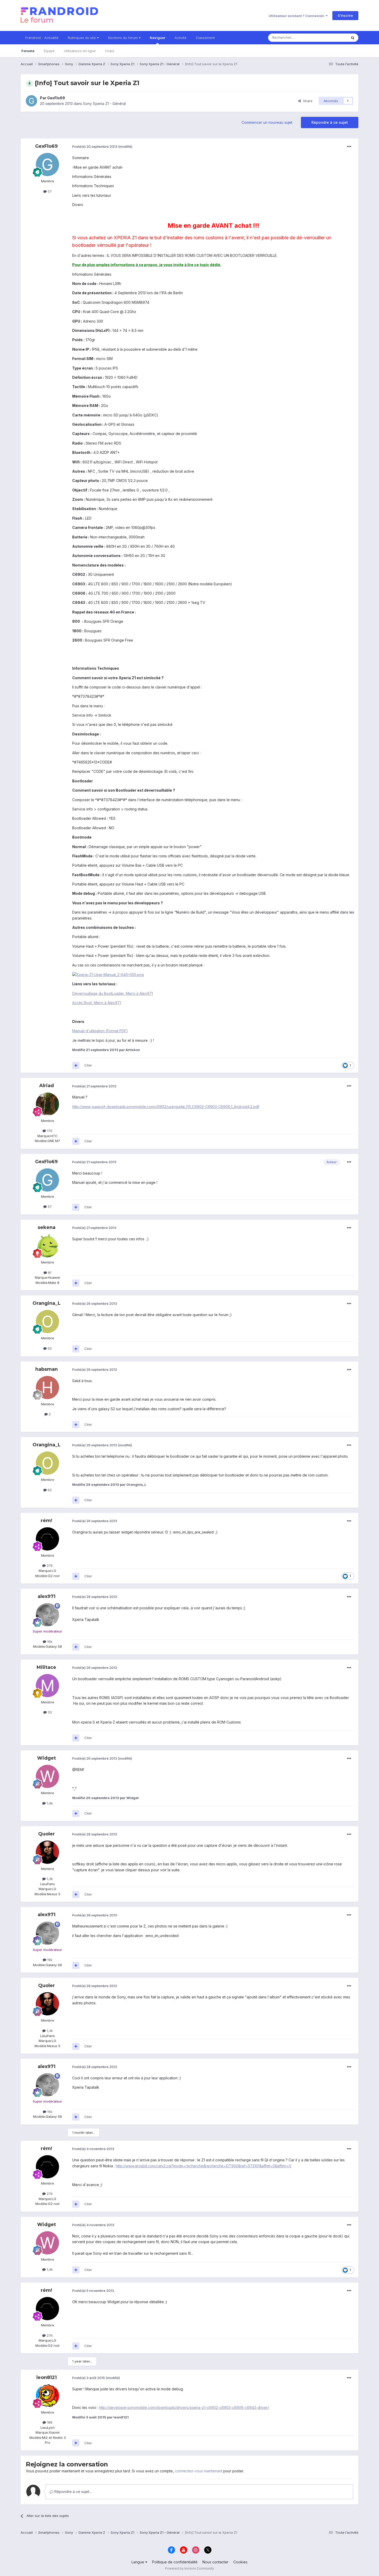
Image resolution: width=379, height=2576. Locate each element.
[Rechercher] (353, 38)
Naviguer (158, 38)
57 (49, 191)
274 (49, 1565)
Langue (138, 2562)
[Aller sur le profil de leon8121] (47, 2396)
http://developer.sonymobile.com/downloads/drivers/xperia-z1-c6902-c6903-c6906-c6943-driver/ (184, 2407)
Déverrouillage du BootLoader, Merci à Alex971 (113, 993)
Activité (180, 38)
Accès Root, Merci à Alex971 (97, 1003)
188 (49, 2422)
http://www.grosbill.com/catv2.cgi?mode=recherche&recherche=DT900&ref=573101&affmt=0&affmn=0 (204, 2166)
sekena (47, 1227)
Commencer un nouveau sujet (267, 122)
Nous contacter (215, 2562)
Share (307, 101)
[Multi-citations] (76, 1065)
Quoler (47, 1834)
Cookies (240, 2562)
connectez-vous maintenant (199, 2471)
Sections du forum (123, 38)
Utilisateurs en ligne (80, 51)
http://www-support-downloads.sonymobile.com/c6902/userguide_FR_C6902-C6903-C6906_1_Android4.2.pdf (166, 1107)
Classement (205, 38)
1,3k (49, 1879)
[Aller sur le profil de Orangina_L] (47, 1322)
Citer (88, 1065)
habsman (47, 1369)
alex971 (47, 1596)
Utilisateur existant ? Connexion (297, 16)
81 (49, 1273)
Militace (46, 1667)
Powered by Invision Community (190, 2568)
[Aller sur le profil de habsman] (47, 1388)
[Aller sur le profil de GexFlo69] (31, 101)
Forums (28, 51)
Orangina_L (47, 1303)
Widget (47, 1758)
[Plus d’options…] (349, 147)
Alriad (47, 1086)
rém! (46, 1521)
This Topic (332, 38)
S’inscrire (345, 15)
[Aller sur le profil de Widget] (47, 1776)
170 (49, 1131)
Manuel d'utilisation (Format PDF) (100, 1031)
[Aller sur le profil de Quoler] (47, 1852)
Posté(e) (95, 146)
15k (49, 1642)
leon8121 (47, 2377)
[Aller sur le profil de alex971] (47, 1615)
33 (49, 1712)
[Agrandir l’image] (108, 974)
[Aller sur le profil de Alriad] (47, 1104)
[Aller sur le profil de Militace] (47, 1686)
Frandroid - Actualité (42, 38)
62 (49, 1348)
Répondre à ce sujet (330, 122)
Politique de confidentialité (175, 2562)
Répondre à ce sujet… (73, 2492)
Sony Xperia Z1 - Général (104, 104)
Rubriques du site (82, 38)
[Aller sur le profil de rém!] (47, 1539)
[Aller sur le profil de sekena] (47, 1246)
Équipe (49, 51)
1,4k (49, 1803)
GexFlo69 (56, 98)
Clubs (110, 51)
